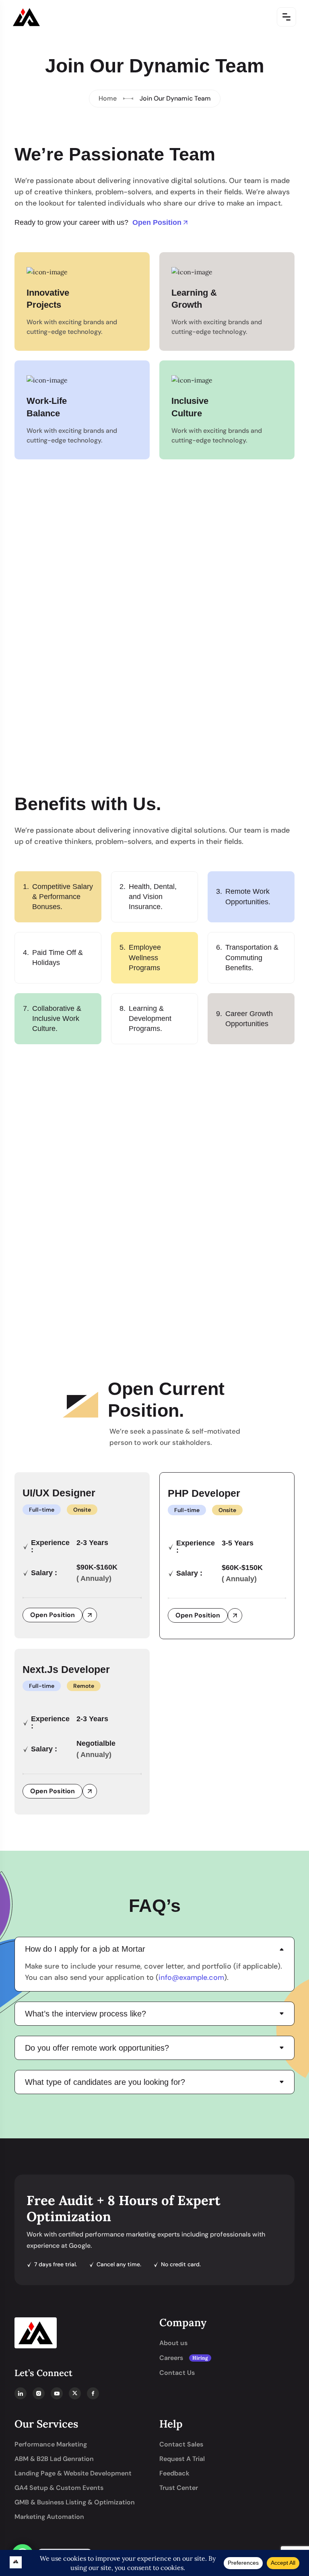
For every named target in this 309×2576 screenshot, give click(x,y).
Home (108, 98)
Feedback (174, 2473)
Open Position (157, 222)
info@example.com (191, 1977)
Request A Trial (182, 2459)
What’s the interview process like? (85, 2014)
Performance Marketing (51, 2444)
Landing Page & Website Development (73, 2473)
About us (173, 2343)
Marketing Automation (49, 2517)
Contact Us (177, 2373)
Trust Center (179, 2488)
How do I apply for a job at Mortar (85, 1949)
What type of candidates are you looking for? (105, 2082)
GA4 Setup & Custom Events (59, 2488)
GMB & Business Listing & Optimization (75, 2502)
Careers (184, 2358)
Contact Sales (181, 2444)
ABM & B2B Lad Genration (54, 2459)
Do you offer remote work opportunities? (97, 2048)
